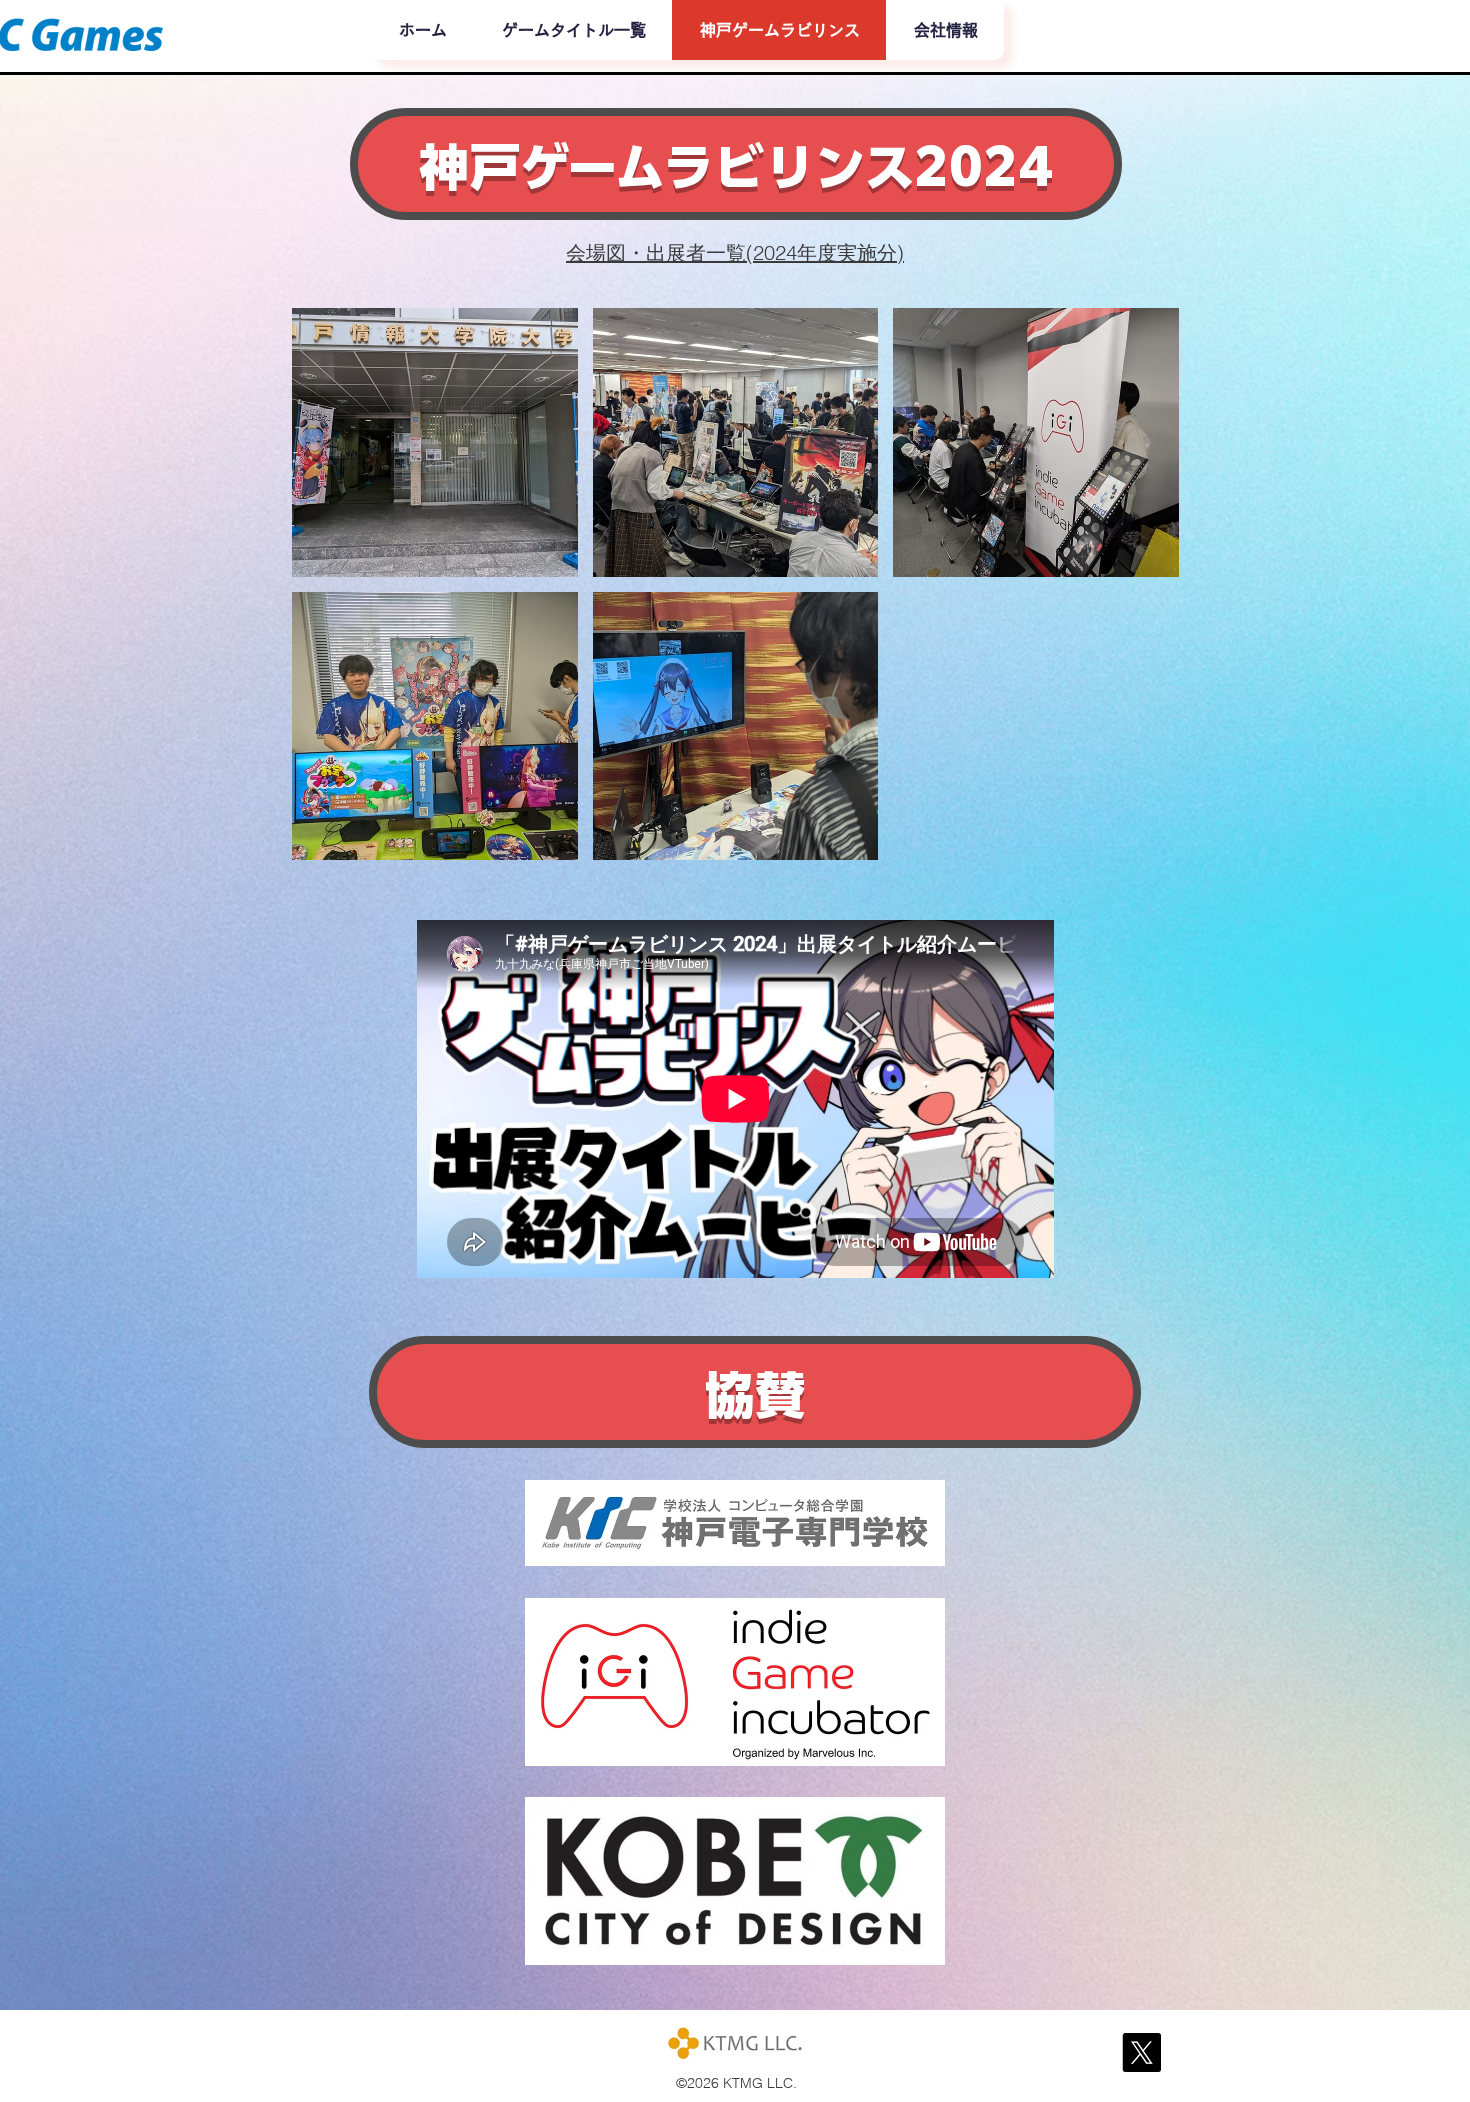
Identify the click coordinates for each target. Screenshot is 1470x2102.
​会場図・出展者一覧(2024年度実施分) (735, 252)
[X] (1141, 2052)
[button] (435, 442)
